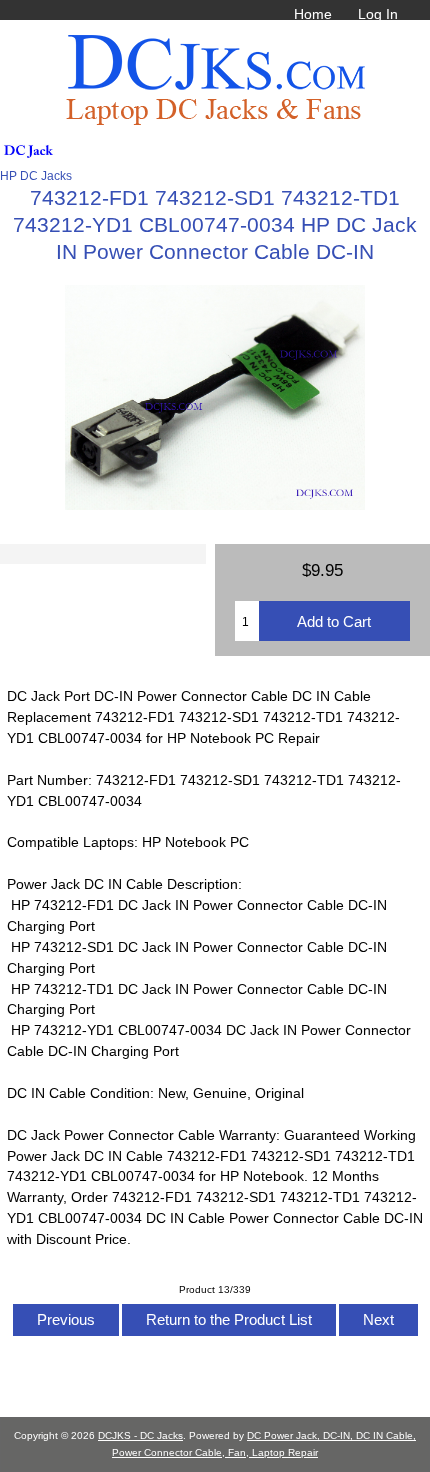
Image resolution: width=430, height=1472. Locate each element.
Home (313, 14)
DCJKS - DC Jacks (140, 1435)
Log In (378, 14)
